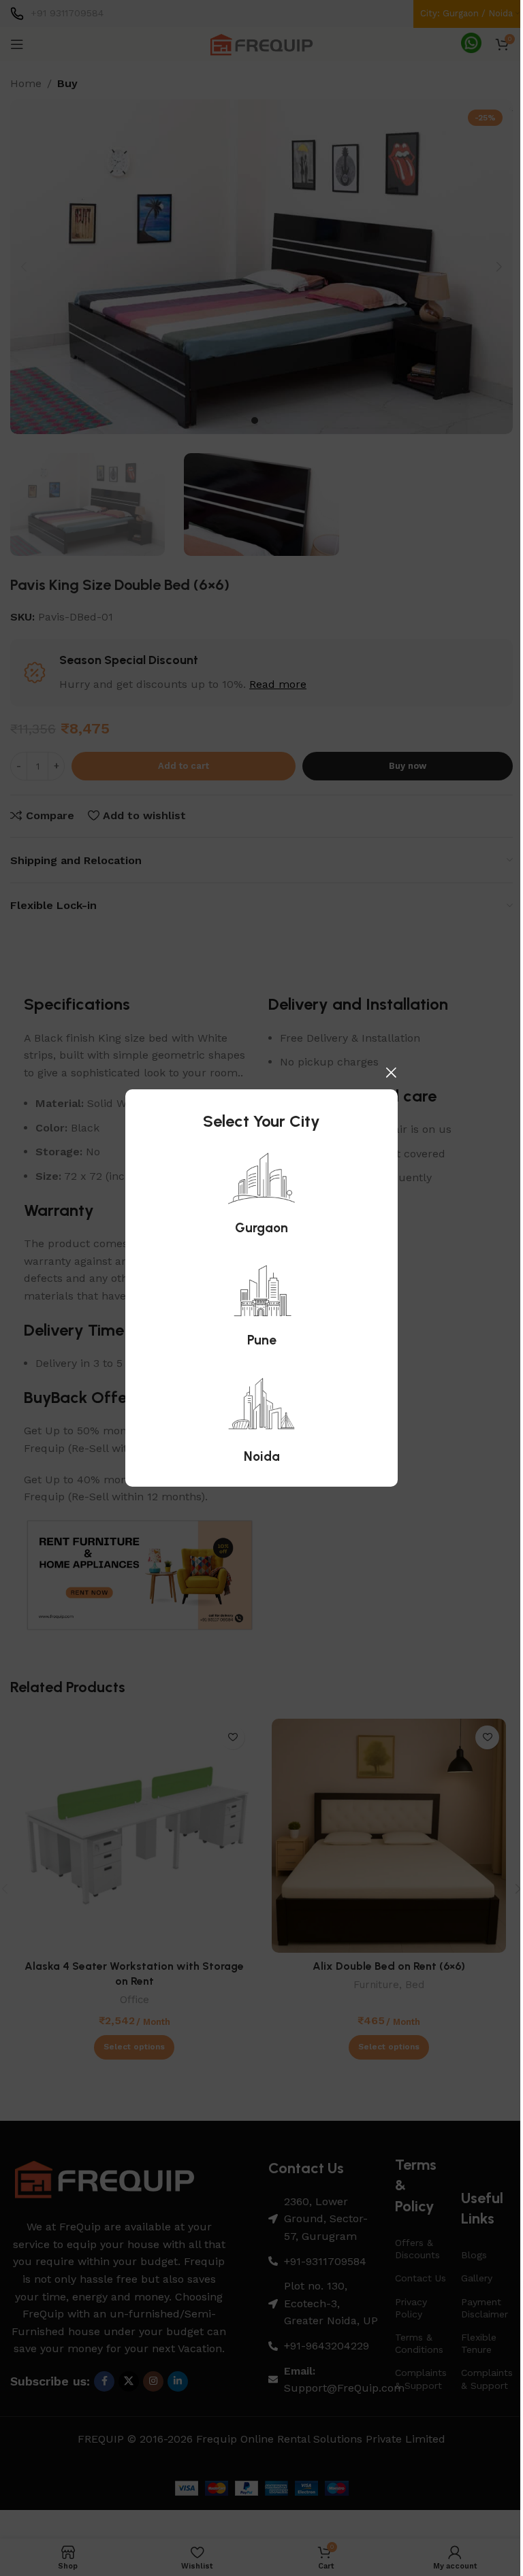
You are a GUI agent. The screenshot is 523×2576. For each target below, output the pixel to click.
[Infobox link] (261, 1192)
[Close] (391, 1072)
